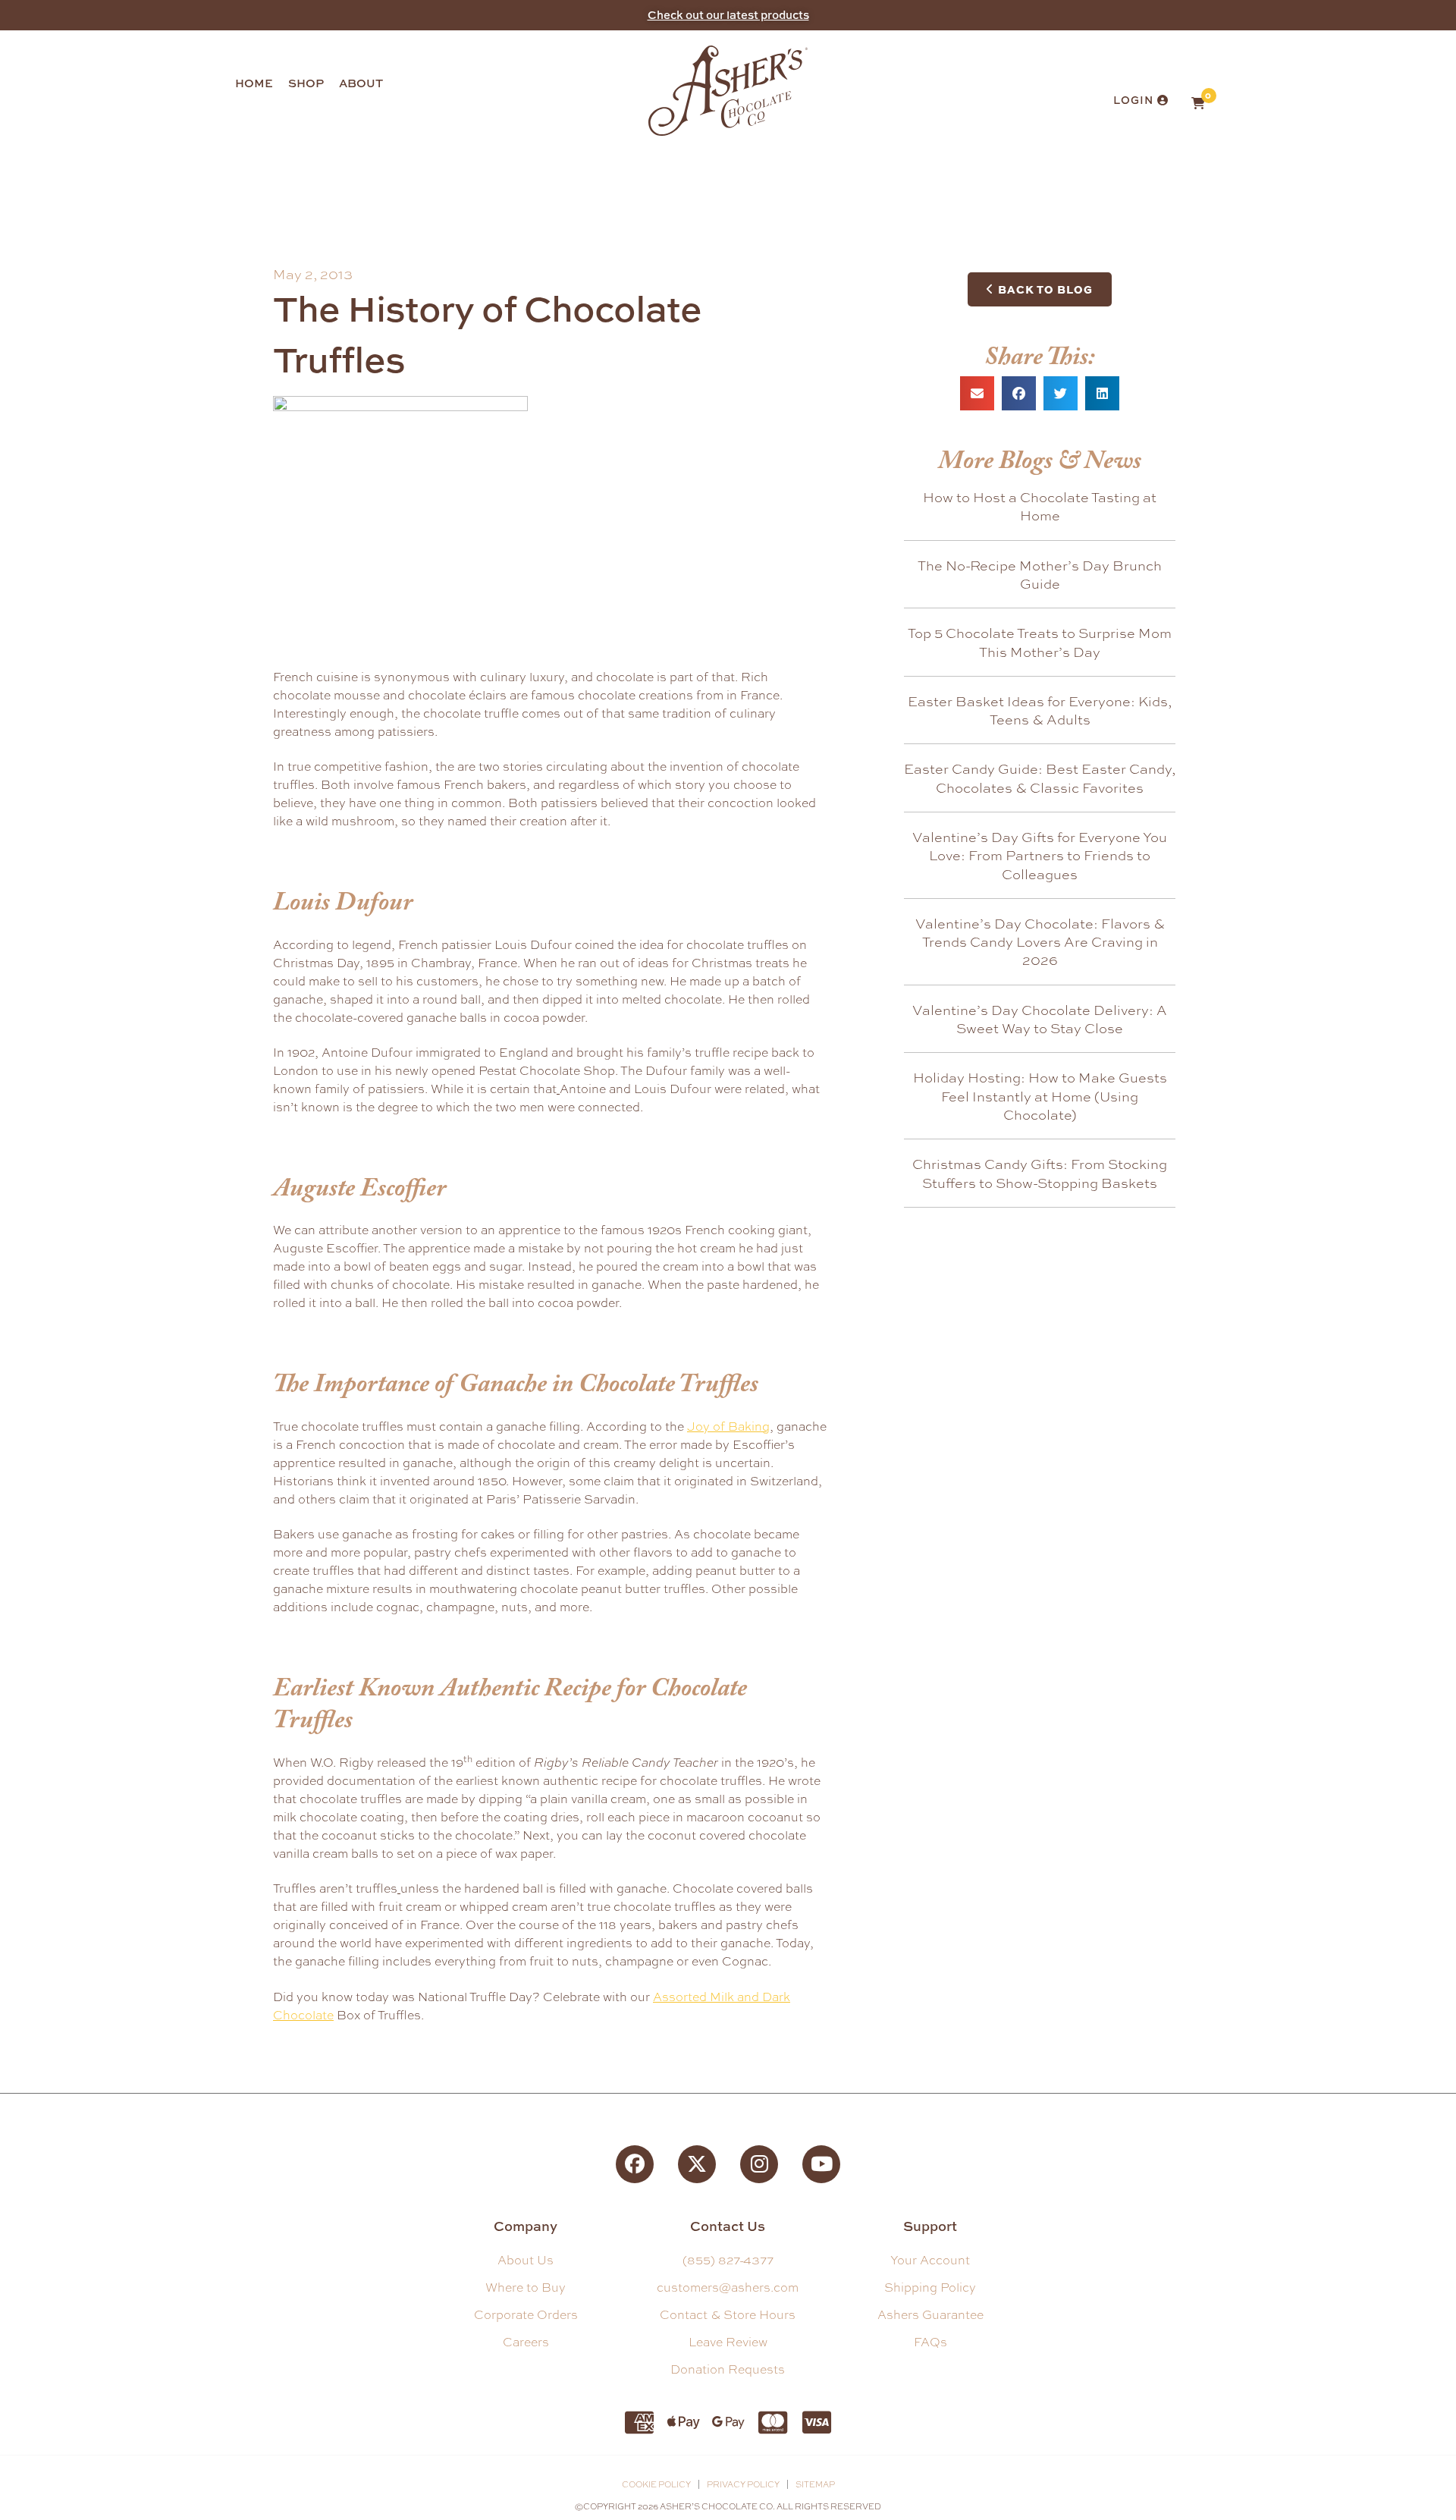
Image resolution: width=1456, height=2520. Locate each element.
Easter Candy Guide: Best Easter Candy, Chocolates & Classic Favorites (1040, 778)
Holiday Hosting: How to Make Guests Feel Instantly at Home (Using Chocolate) (1040, 1096)
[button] (977, 393)
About (361, 83)
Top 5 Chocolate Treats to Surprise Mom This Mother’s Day (1040, 642)
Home (254, 83)
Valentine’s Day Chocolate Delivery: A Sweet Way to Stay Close (1040, 1019)
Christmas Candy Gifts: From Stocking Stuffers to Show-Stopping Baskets (1040, 1173)
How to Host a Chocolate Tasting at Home (1040, 506)
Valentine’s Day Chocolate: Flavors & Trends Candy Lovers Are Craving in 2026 (1040, 942)
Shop (306, 83)
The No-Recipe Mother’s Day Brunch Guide (1040, 574)
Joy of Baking (728, 1427)
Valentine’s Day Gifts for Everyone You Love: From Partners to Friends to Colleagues (1040, 855)
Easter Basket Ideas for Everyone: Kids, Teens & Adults (1040, 710)
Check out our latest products (728, 15)
